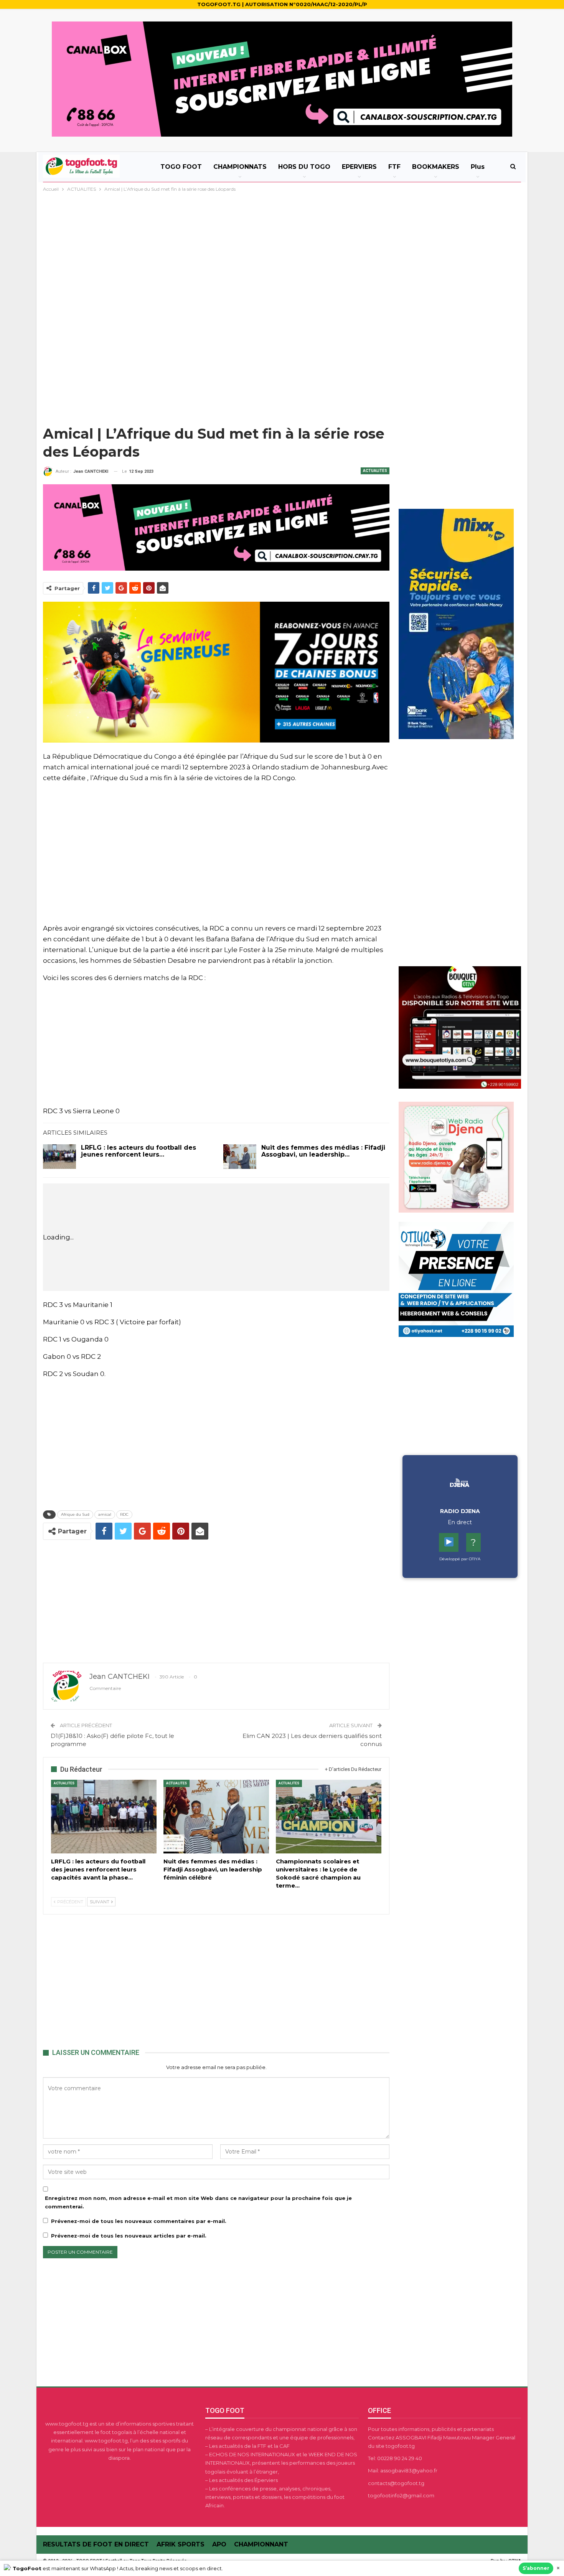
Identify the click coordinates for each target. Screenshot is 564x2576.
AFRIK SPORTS (181, 2544)
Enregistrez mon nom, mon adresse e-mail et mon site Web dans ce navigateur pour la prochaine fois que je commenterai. (198, 2202)
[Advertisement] (282, 251)
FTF (394, 167)
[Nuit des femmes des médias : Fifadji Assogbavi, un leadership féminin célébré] (240, 1157)
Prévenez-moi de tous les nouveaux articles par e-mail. (129, 2236)
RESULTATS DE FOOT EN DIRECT (96, 2544)
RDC (124, 1514)
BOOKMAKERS (436, 167)
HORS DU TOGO (304, 167)
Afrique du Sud (75, 1514)
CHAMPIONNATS (240, 167)
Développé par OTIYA (460, 1559)
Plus (478, 167)
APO (219, 2544)
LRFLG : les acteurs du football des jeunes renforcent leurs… (139, 1151)
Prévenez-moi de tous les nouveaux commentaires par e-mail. (139, 2221)
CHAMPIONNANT (261, 2544)
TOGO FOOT (181, 167)
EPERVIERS (359, 167)
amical (105, 1514)
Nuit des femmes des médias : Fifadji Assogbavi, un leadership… (323, 1151)
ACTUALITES (375, 471)
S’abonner (536, 2568)
